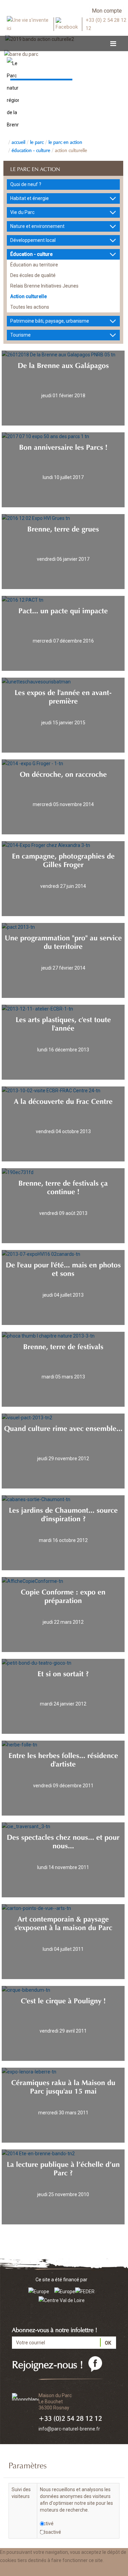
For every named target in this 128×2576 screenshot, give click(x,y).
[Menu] (113, 44)
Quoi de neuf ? (26, 184)
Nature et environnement (37, 226)
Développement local (33, 240)
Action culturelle (71, 150)
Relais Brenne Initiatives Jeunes (44, 286)
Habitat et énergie (30, 198)
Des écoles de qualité (33, 275)
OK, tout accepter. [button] (23, 2570)
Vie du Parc (22, 212)
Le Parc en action (65, 141)
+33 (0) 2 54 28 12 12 (106, 24)
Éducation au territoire (34, 265)
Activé (47, 2524)
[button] (69, 2570)
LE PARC (37, 141)
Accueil (18, 141)
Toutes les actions (30, 307)
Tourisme (20, 335)
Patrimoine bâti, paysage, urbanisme (50, 321)
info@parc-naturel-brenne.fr (69, 2429)
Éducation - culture (31, 150)
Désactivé (51, 2532)
